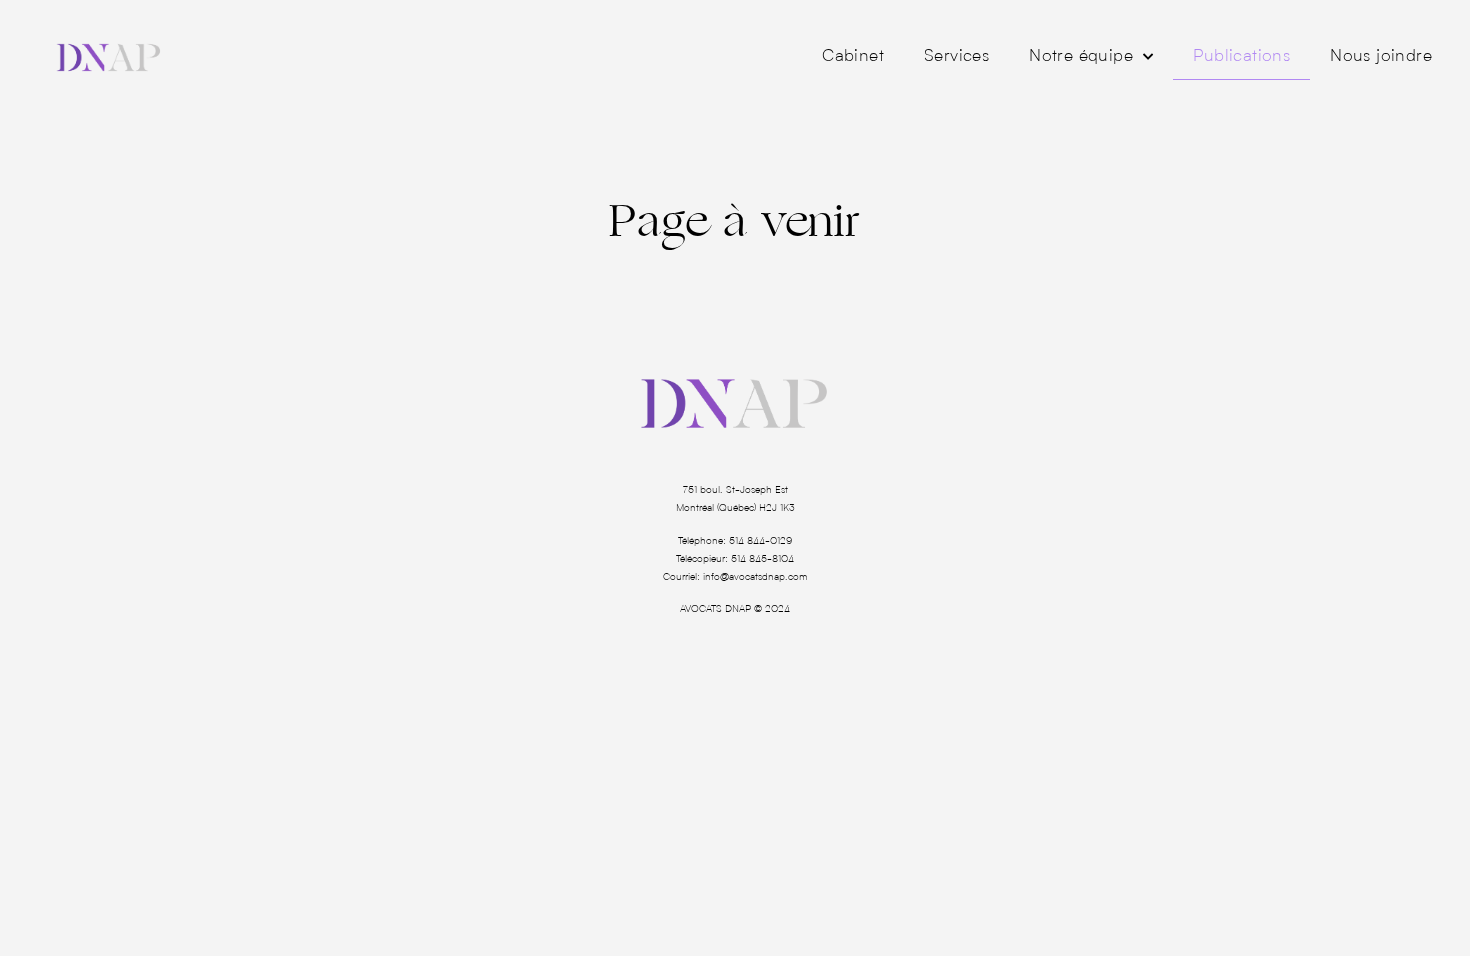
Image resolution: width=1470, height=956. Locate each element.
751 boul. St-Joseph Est (735, 490)
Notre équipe (1081, 56)
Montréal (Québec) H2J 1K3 (735, 508)
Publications (1241, 56)
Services (956, 56)
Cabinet (853, 56)
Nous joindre (1381, 56)
